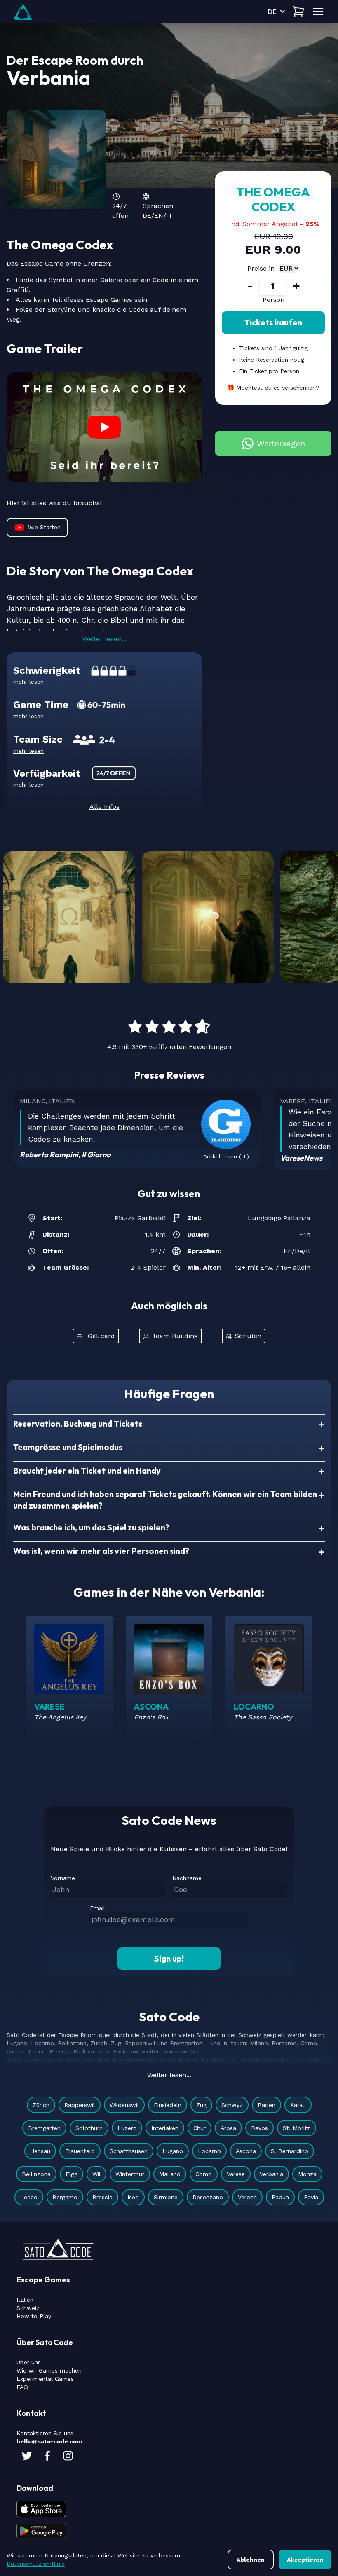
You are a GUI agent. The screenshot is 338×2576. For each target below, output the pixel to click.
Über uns (29, 2362)
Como (204, 2174)
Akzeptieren (305, 2560)
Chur (200, 2128)
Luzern (127, 2128)
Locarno (209, 2151)
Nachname (187, 1878)
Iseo (133, 2197)
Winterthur (130, 2174)
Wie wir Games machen (49, 2370)
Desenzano (208, 2197)
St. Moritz (297, 2128)
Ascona (246, 2151)
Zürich (41, 2105)
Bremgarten (44, 2128)
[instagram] (68, 2456)
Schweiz (28, 2308)
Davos (259, 2128)
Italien (25, 2300)
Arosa (228, 2128)
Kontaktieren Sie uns (45, 2433)
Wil (96, 2174)
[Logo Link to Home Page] (23, 12)
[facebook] (47, 2456)
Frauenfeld (80, 2151)
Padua (280, 2197)
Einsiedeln (168, 2105)
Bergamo (65, 2197)
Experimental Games (45, 2379)
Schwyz (232, 2105)
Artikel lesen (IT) (226, 1156)
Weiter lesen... (104, 639)
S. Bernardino (290, 2151)
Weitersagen (281, 444)
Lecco (29, 2197)
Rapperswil (80, 2105)
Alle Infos (104, 807)
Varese (236, 2174)
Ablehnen (251, 2560)
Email (97, 1908)
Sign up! (169, 1958)
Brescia (102, 2197)
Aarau (298, 2105)
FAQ (22, 2387)
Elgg (72, 2174)
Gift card (101, 1336)
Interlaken (165, 2128)
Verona (247, 2197)
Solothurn (89, 2128)
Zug (201, 2105)
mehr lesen (28, 682)
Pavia (311, 2197)
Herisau (40, 2151)
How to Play (34, 2316)
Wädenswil (124, 2105)
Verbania (271, 2174)
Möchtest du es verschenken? (278, 388)
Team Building (175, 1336)
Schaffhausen (129, 2151)
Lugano (173, 2151)
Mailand (170, 2174)
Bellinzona (36, 2174)
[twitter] (27, 2456)
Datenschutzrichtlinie (36, 2564)
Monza (307, 2174)
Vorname (63, 1878)
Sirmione (166, 2197)
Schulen (248, 1336)
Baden (266, 2105)
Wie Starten (44, 527)
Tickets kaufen (273, 322)
